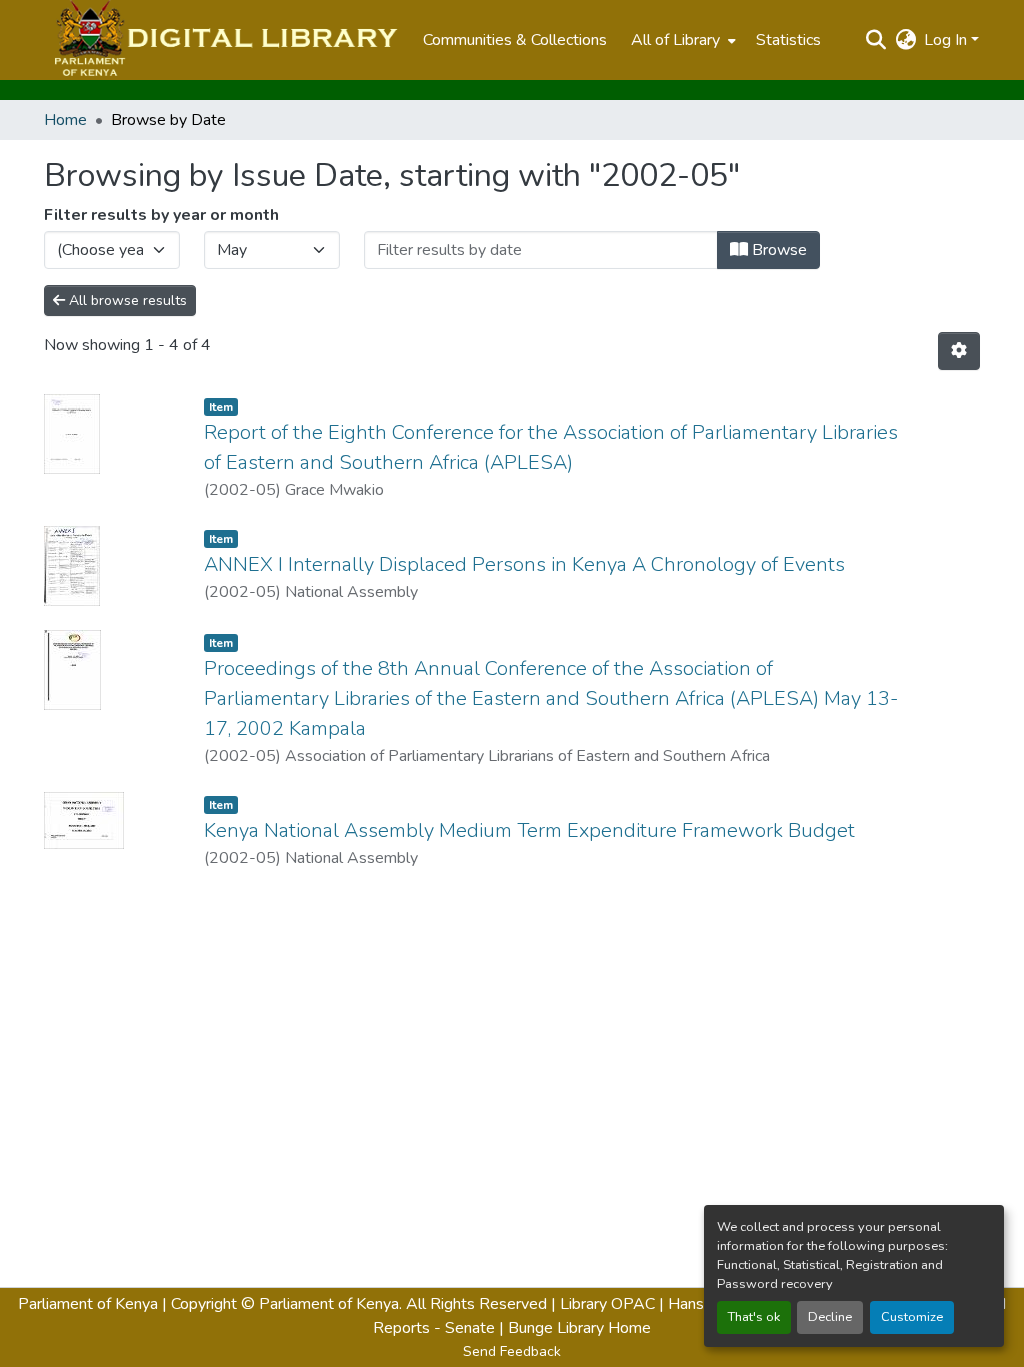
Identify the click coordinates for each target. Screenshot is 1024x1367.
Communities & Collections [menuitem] (515, 40)
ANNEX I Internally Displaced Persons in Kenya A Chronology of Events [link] (524, 564)
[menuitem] (681, 40)
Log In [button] (947, 40)
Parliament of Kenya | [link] (92, 1304)
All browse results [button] (126, 300)
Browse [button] (777, 250)
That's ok (754, 1317)
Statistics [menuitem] (788, 40)
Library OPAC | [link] (612, 1304)
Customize (912, 1317)
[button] (223, 40)
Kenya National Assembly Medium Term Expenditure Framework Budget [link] (529, 830)
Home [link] (65, 120)
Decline (830, 1317)
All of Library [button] (675, 40)
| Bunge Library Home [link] (575, 1328)
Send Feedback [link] (512, 1351)
